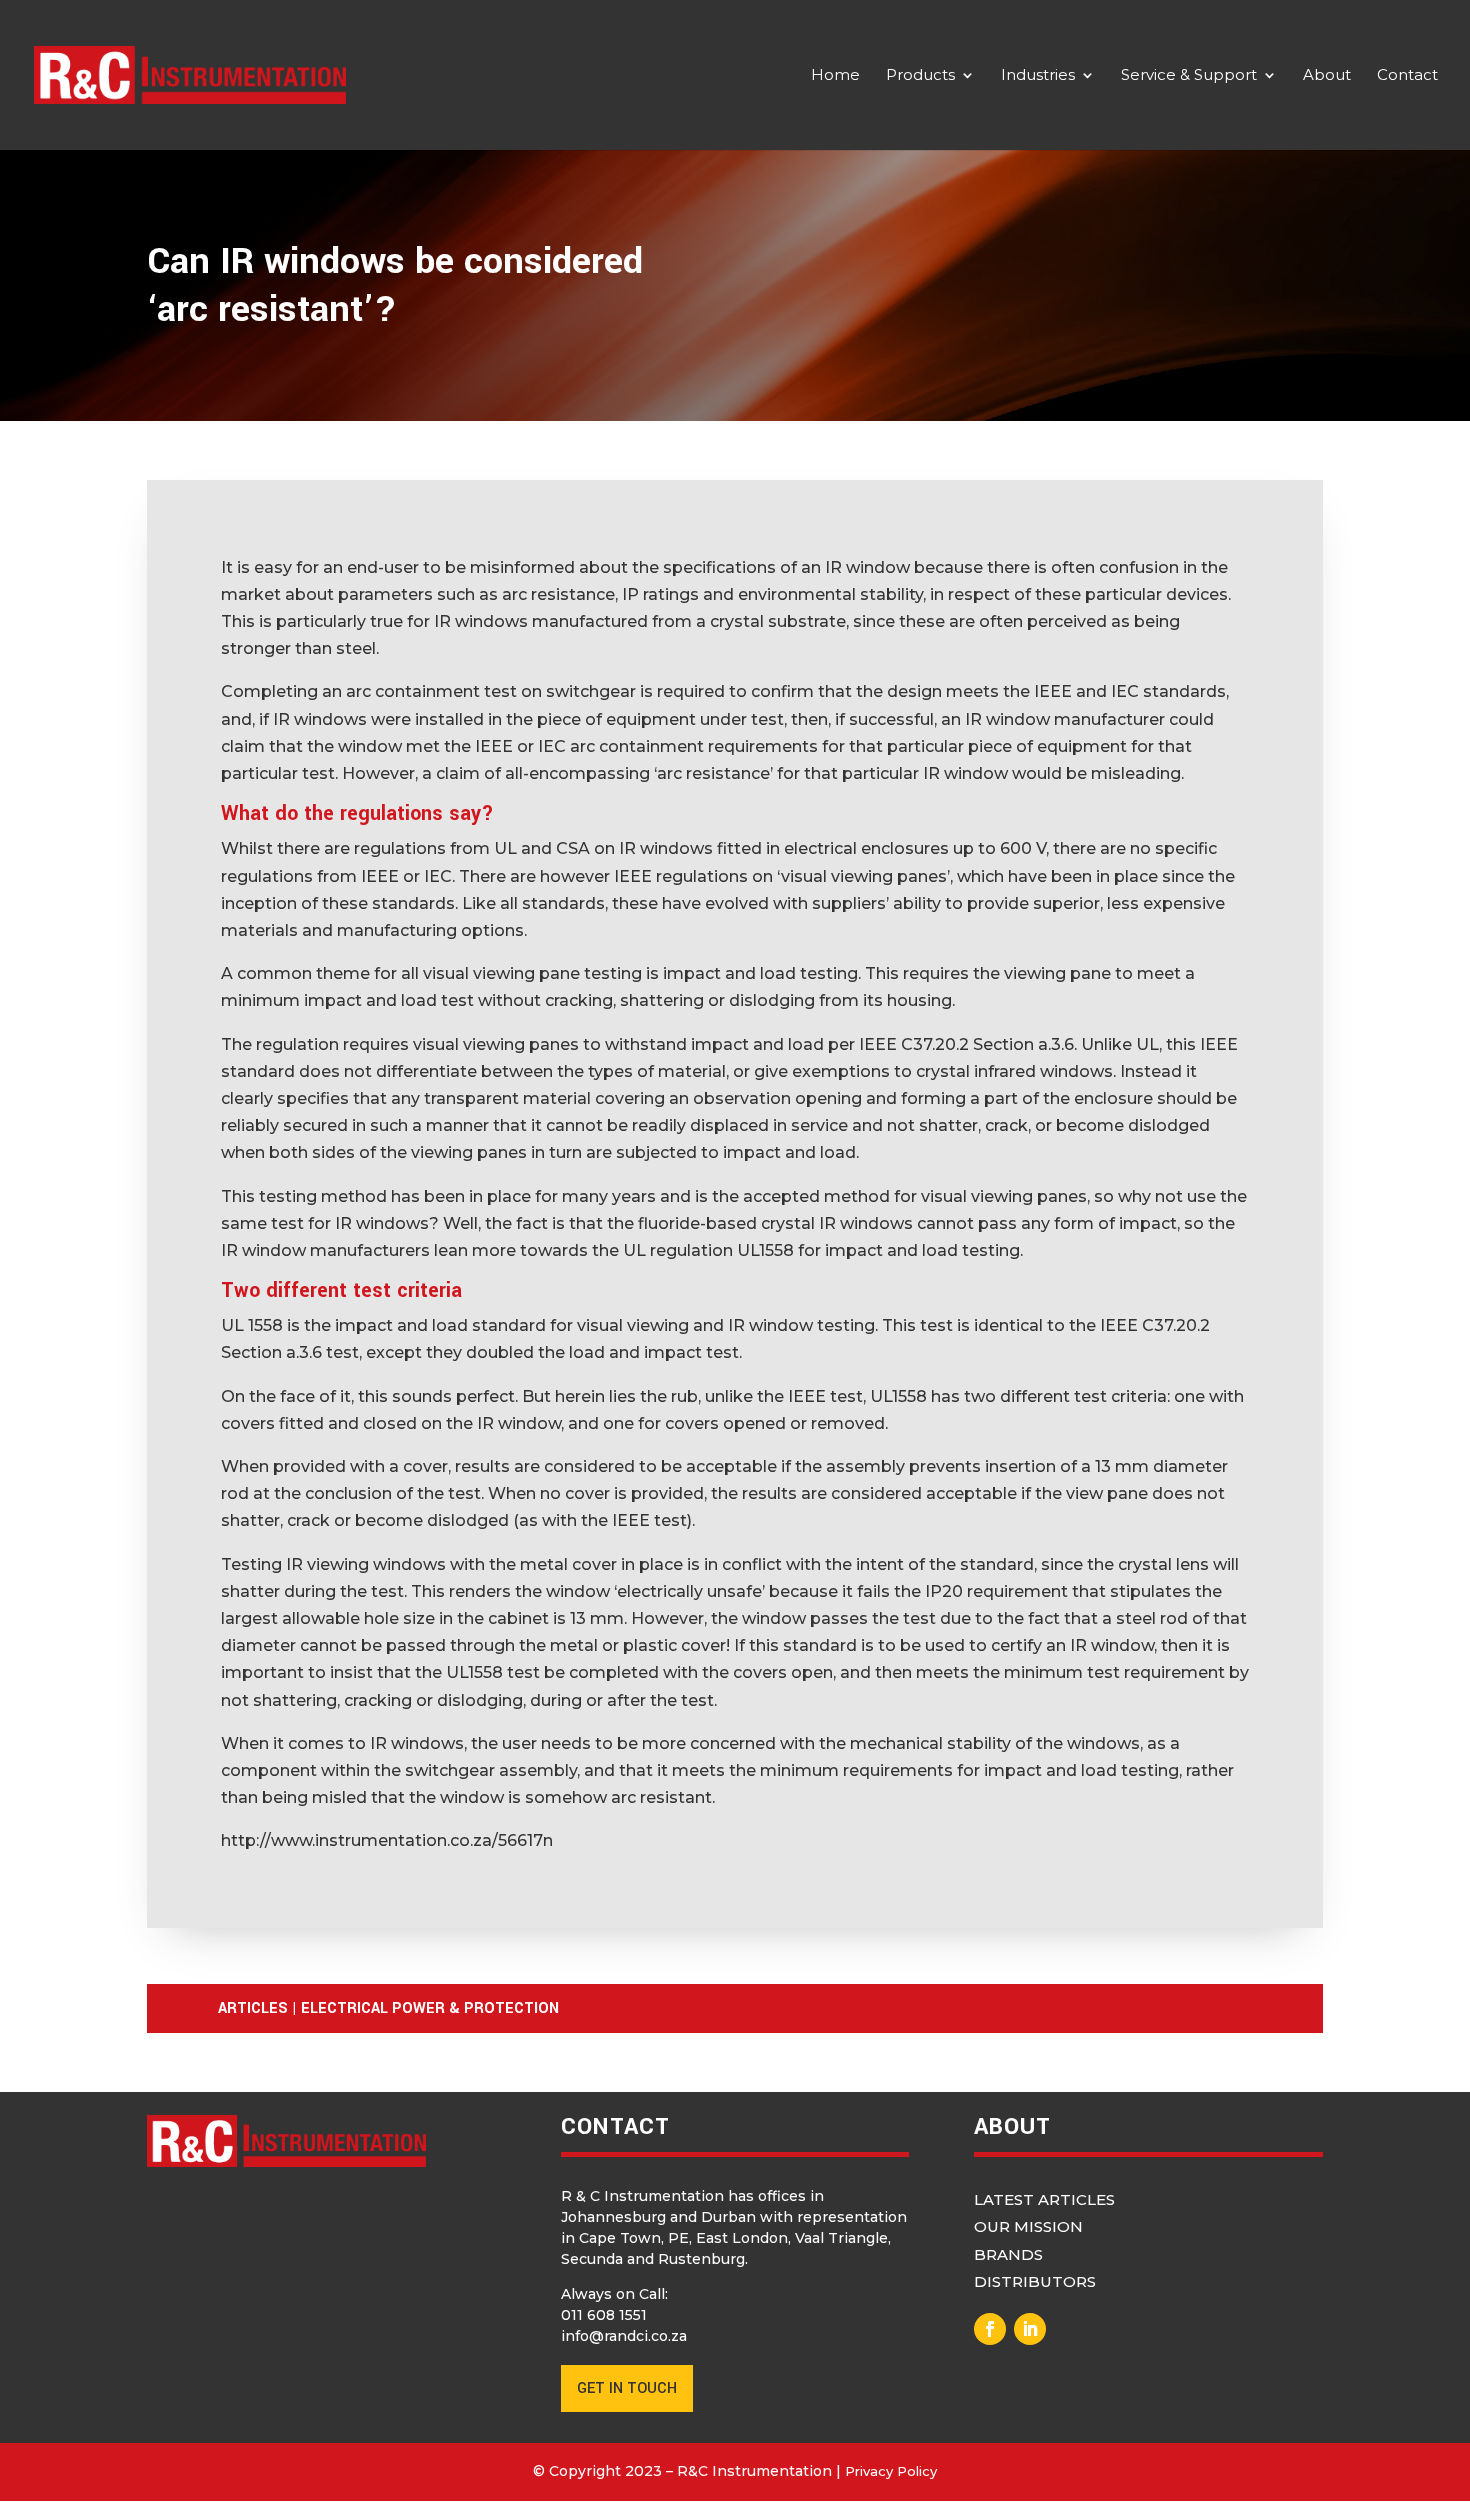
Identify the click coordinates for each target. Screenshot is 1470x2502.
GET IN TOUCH (627, 2388)
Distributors (1035, 2281)
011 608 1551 (604, 2315)
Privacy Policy (891, 2471)
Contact (1407, 76)
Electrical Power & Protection (430, 2008)
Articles (253, 2008)
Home (835, 76)
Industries (1038, 76)
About (1327, 76)
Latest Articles (1044, 2199)
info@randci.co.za (624, 2336)
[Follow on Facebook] (990, 2329)
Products (920, 76)
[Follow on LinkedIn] (1030, 2329)
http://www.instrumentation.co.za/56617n (387, 1840)
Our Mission (1028, 2226)
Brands (1008, 2254)
